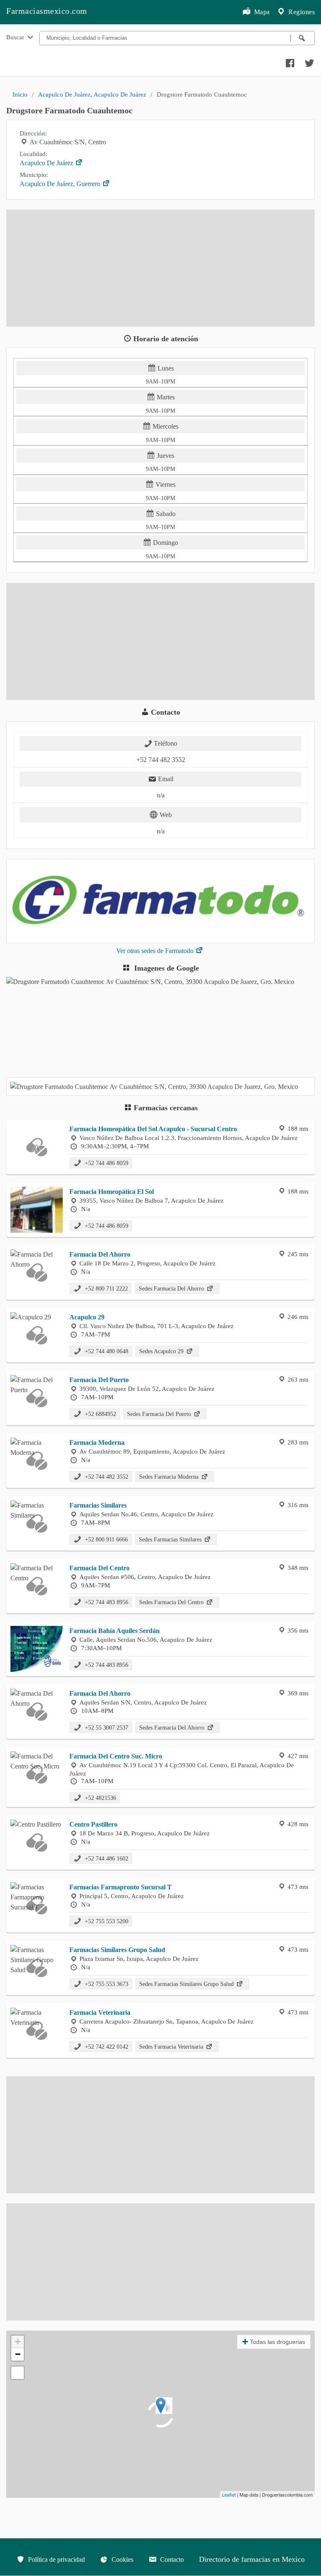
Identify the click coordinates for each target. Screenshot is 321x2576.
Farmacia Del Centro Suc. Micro (116, 1756)
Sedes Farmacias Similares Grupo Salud (187, 1984)
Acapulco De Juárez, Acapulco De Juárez (92, 94)
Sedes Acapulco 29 (162, 1351)
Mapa (261, 12)
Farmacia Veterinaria (100, 2012)
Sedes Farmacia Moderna (170, 1477)
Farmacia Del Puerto (99, 1380)
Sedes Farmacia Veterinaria (172, 2047)
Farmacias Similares (98, 1505)
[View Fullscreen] (18, 2373)
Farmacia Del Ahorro (100, 1254)
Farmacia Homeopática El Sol (112, 1192)
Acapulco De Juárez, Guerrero (61, 184)
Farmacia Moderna (97, 1443)
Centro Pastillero (93, 1824)
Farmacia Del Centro (99, 1568)
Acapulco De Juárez (47, 163)
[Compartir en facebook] (289, 61)
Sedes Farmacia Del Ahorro (172, 1288)
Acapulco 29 (87, 1317)
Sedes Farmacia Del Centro (172, 1602)
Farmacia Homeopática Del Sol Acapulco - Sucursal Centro (153, 1129)
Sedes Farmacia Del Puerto (160, 1414)
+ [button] (18, 2342)
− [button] (18, 2354)
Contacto (171, 2559)
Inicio (20, 94)
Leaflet (229, 2494)
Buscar (16, 37)
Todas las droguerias (278, 2342)
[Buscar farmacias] (303, 38)
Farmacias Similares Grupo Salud (117, 1950)
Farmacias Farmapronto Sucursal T (121, 1887)
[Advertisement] (160, 268)
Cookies (122, 2559)
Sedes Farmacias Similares (171, 1539)
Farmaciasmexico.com (47, 11)
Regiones (301, 12)
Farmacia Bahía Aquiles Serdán (115, 1631)
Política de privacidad (56, 2559)
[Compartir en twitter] (308, 61)
